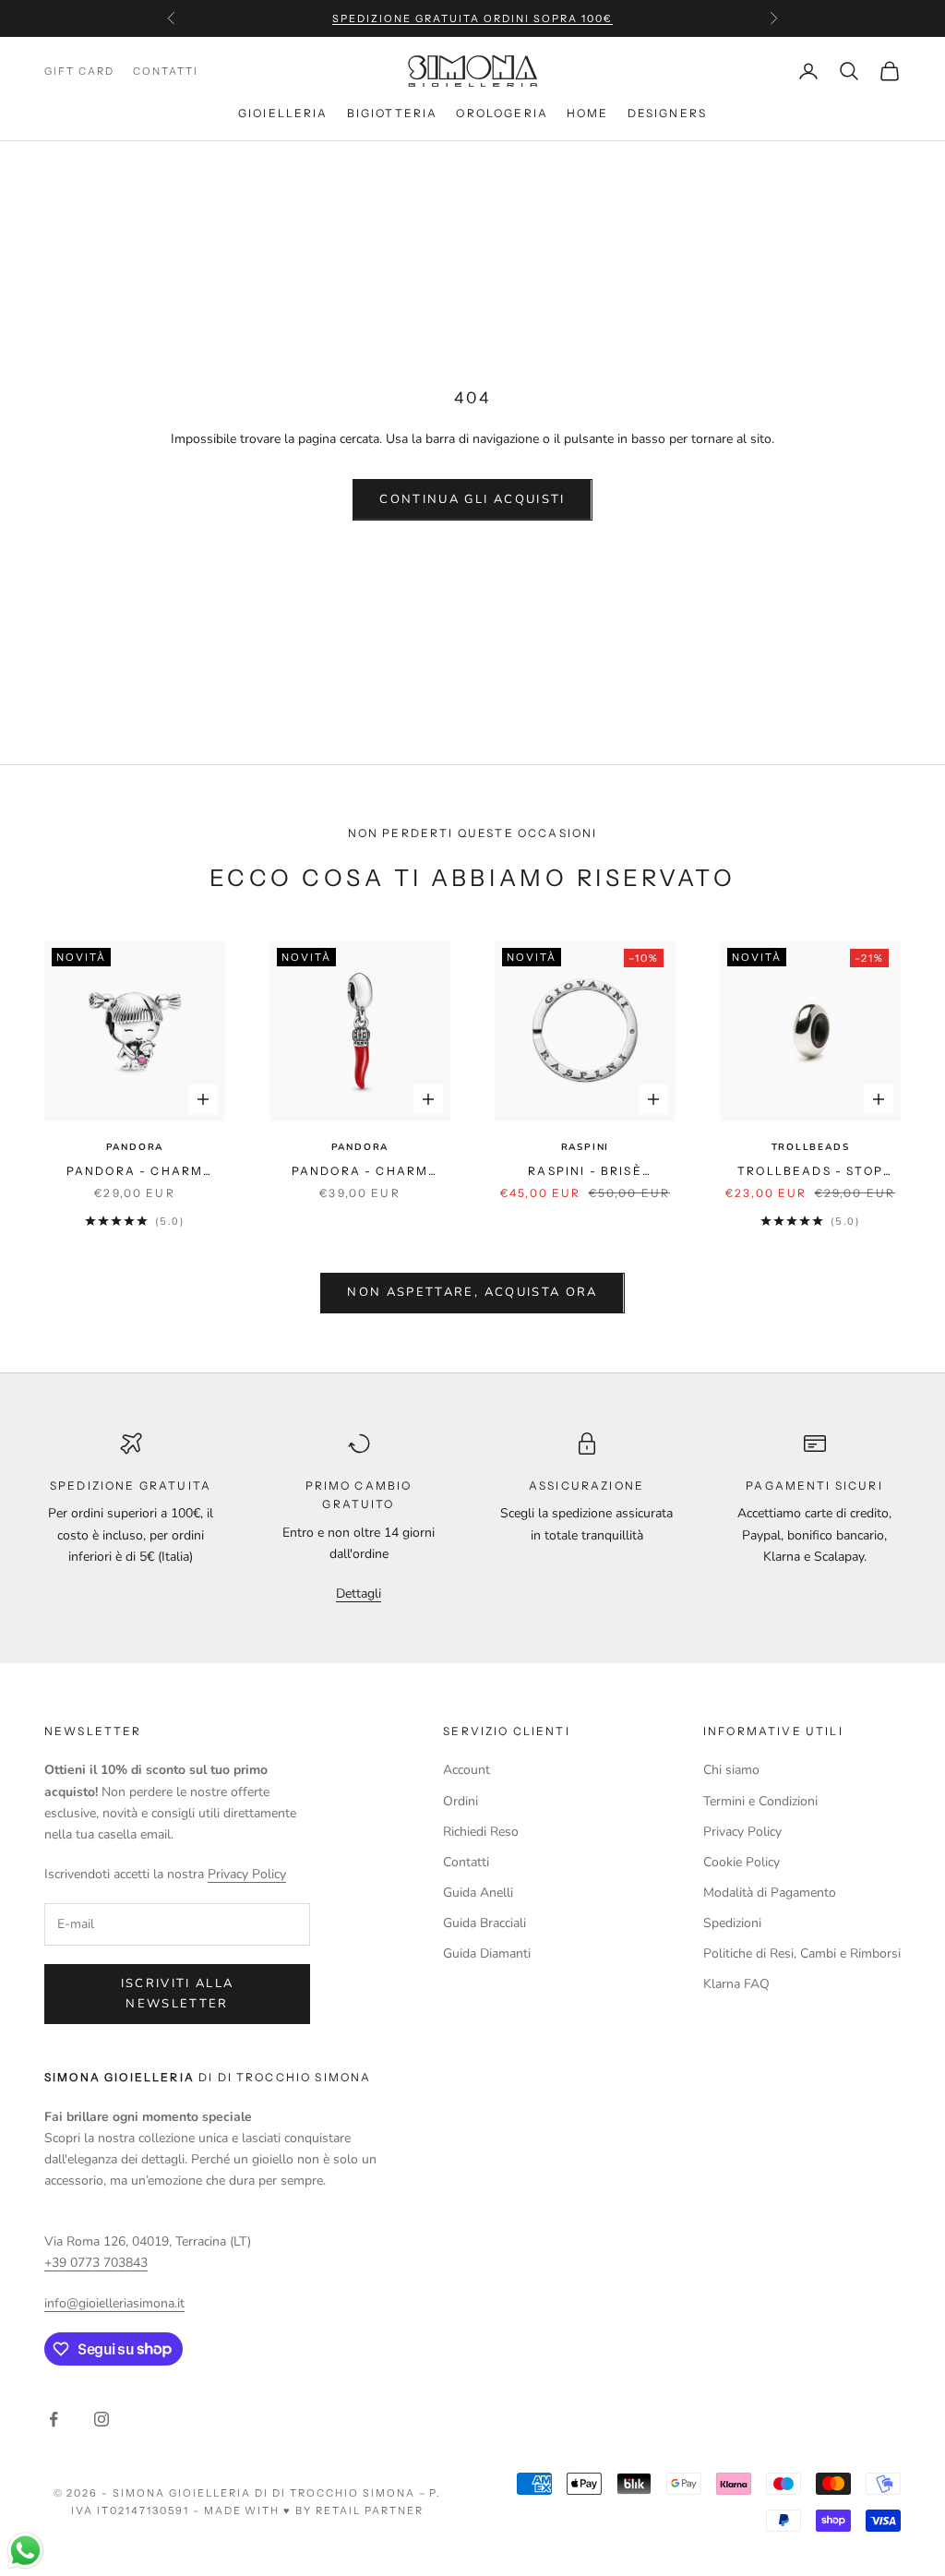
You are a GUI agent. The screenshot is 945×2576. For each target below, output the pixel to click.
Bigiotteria (393, 113)
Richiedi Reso (481, 1832)
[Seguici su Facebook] (54, 2419)
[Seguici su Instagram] (102, 2419)
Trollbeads (811, 1147)
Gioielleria (283, 113)
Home (588, 113)
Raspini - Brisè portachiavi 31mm (586, 1172)
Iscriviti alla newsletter (178, 1993)
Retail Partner (370, 2510)
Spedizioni (732, 1923)
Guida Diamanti (487, 1953)
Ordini (461, 1801)
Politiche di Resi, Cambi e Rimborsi (802, 1953)
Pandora (135, 1147)
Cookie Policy (742, 1862)
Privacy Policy (247, 1874)
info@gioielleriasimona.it (114, 2303)
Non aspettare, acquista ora (472, 1292)
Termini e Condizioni (760, 1801)
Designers (667, 113)
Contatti (466, 1862)
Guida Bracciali (484, 1923)
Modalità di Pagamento (770, 1893)
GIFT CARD (79, 71)
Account (467, 1770)
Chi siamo (731, 1770)
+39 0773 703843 (96, 2263)
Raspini (586, 1147)
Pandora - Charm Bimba (135, 1172)
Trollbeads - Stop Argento (810, 1172)
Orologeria (502, 113)
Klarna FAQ (736, 1984)
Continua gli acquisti (472, 499)
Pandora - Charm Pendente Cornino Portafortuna (360, 1172)
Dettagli (359, 1594)
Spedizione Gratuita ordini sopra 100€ (472, 18)
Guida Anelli (478, 1893)
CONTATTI (166, 71)
